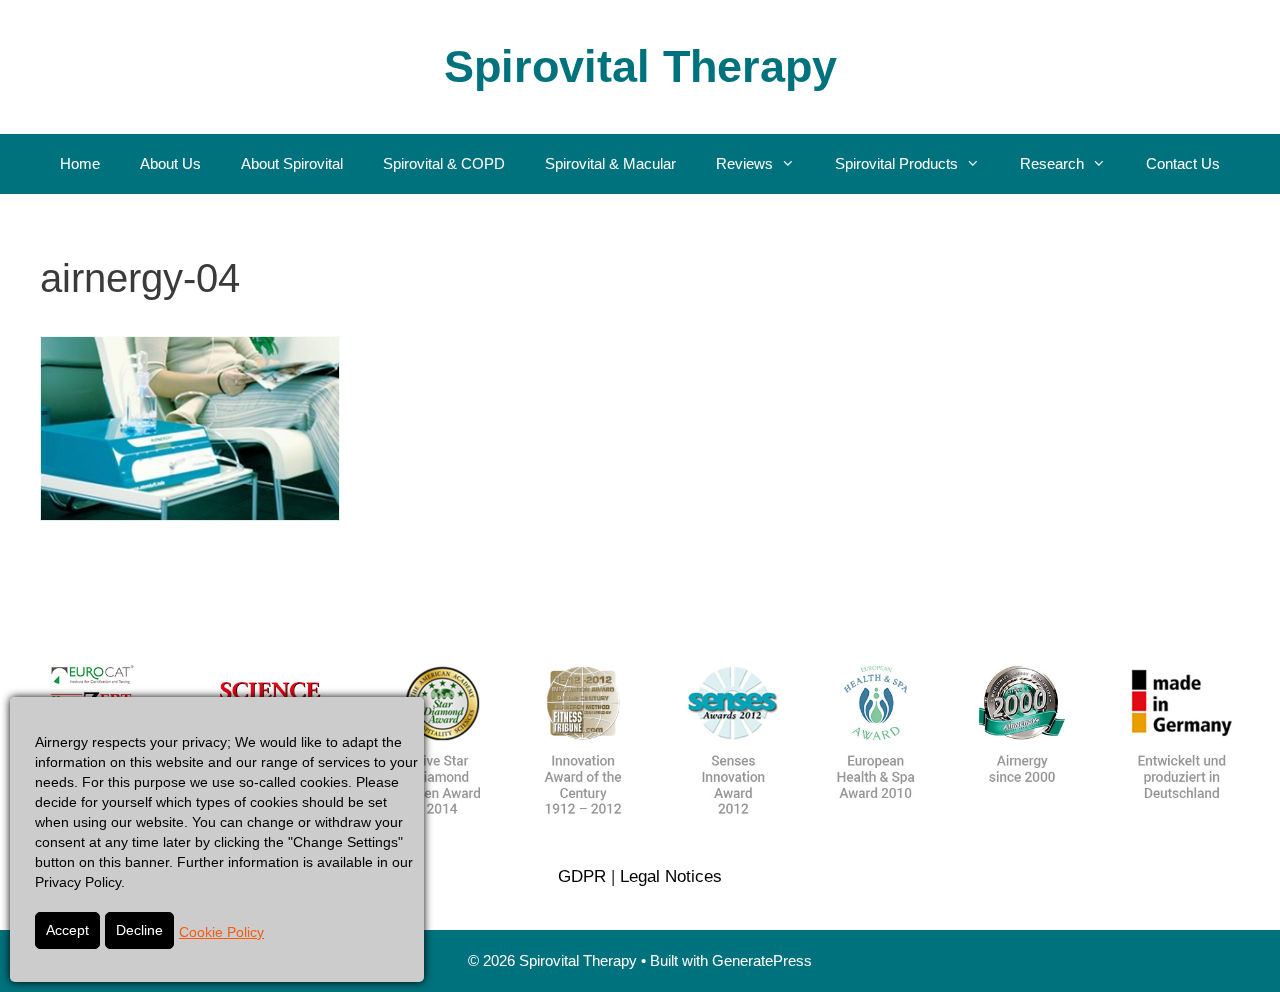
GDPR (582, 876)
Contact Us (1183, 163)
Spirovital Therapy (640, 66)
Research (1052, 163)
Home (80, 163)
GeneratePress (762, 960)
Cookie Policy (221, 932)
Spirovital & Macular (610, 163)
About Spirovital (292, 163)
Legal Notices (671, 876)
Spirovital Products (896, 163)
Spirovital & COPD (444, 163)
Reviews (744, 163)
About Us (170, 163)
